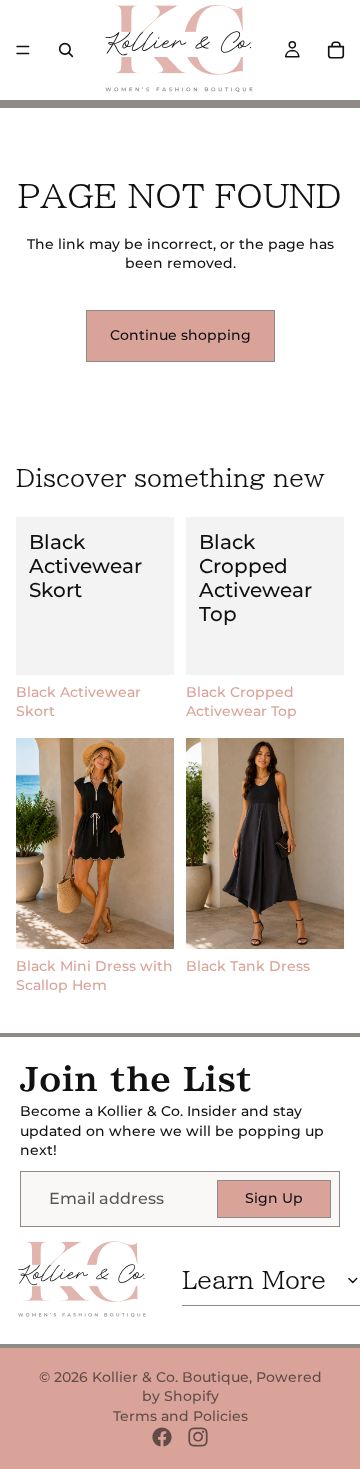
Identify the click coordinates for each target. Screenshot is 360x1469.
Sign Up (274, 1198)
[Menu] (23, 50)
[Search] (66, 50)
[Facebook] (162, 1437)
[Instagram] (198, 1437)
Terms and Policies (180, 1416)
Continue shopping (180, 335)
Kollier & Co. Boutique (170, 1377)
